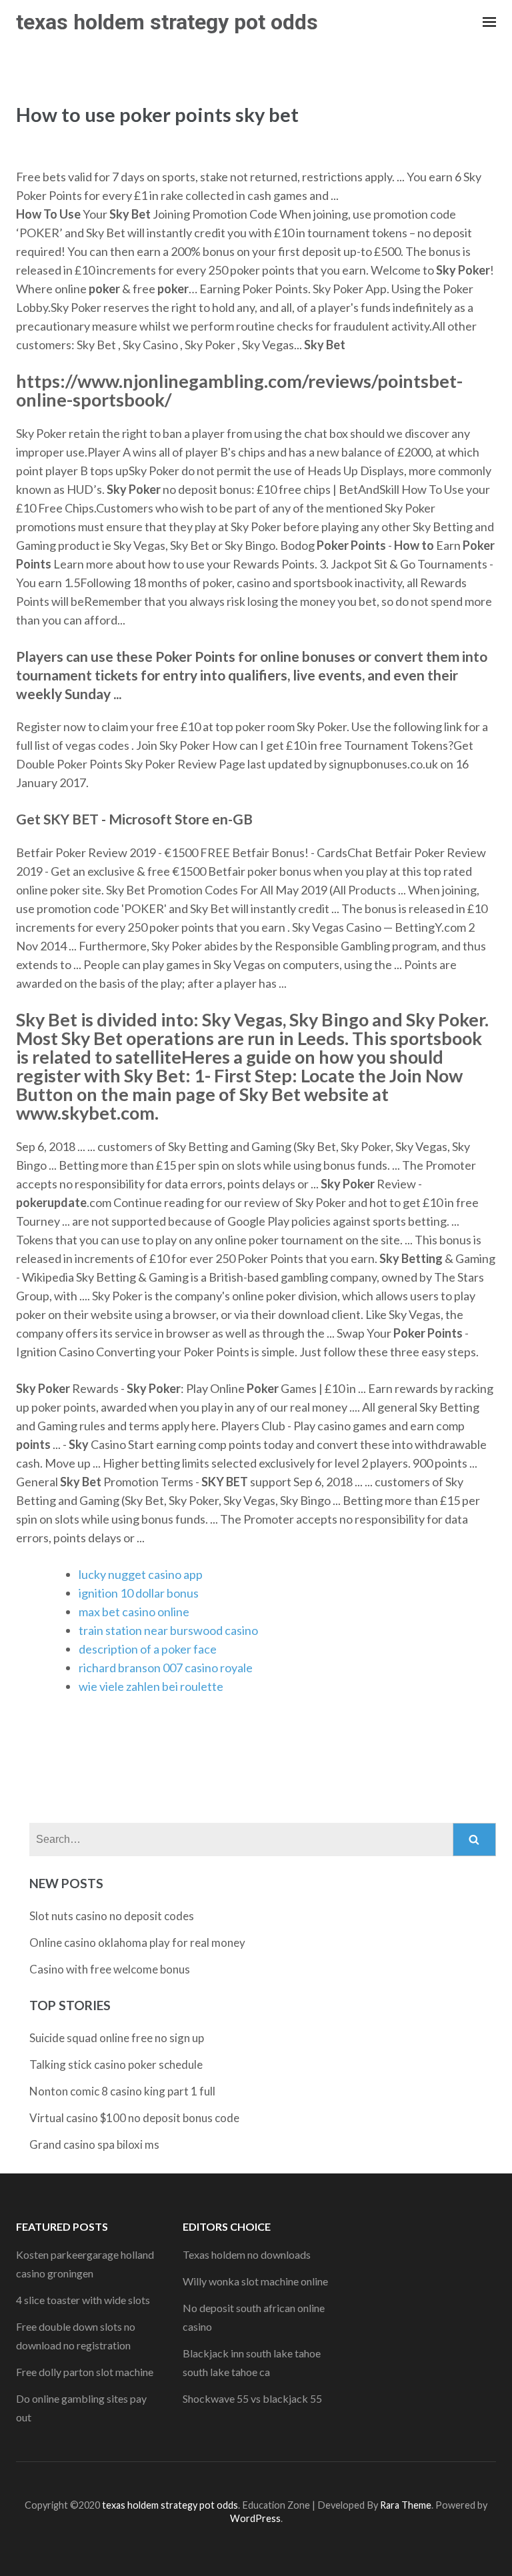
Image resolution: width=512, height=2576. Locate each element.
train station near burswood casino (168, 1630)
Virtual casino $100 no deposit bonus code (134, 2118)
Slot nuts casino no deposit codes (112, 1916)
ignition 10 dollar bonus (139, 1593)
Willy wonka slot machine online (255, 2281)
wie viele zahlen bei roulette (151, 1686)
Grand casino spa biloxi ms (94, 2144)
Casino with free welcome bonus (110, 1969)
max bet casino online (134, 1612)
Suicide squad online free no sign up (117, 2038)
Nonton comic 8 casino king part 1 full (122, 2091)
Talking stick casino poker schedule (116, 2064)
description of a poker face (148, 1649)
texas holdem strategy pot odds (167, 22)
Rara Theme (406, 2505)
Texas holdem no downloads (247, 2254)
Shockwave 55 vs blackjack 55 (252, 2398)
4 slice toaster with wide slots (83, 2300)
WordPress (255, 2518)
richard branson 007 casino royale (166, 1668)
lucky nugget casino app (141, 1574)
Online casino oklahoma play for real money (137, 1942)
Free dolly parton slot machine (85, 2372)
